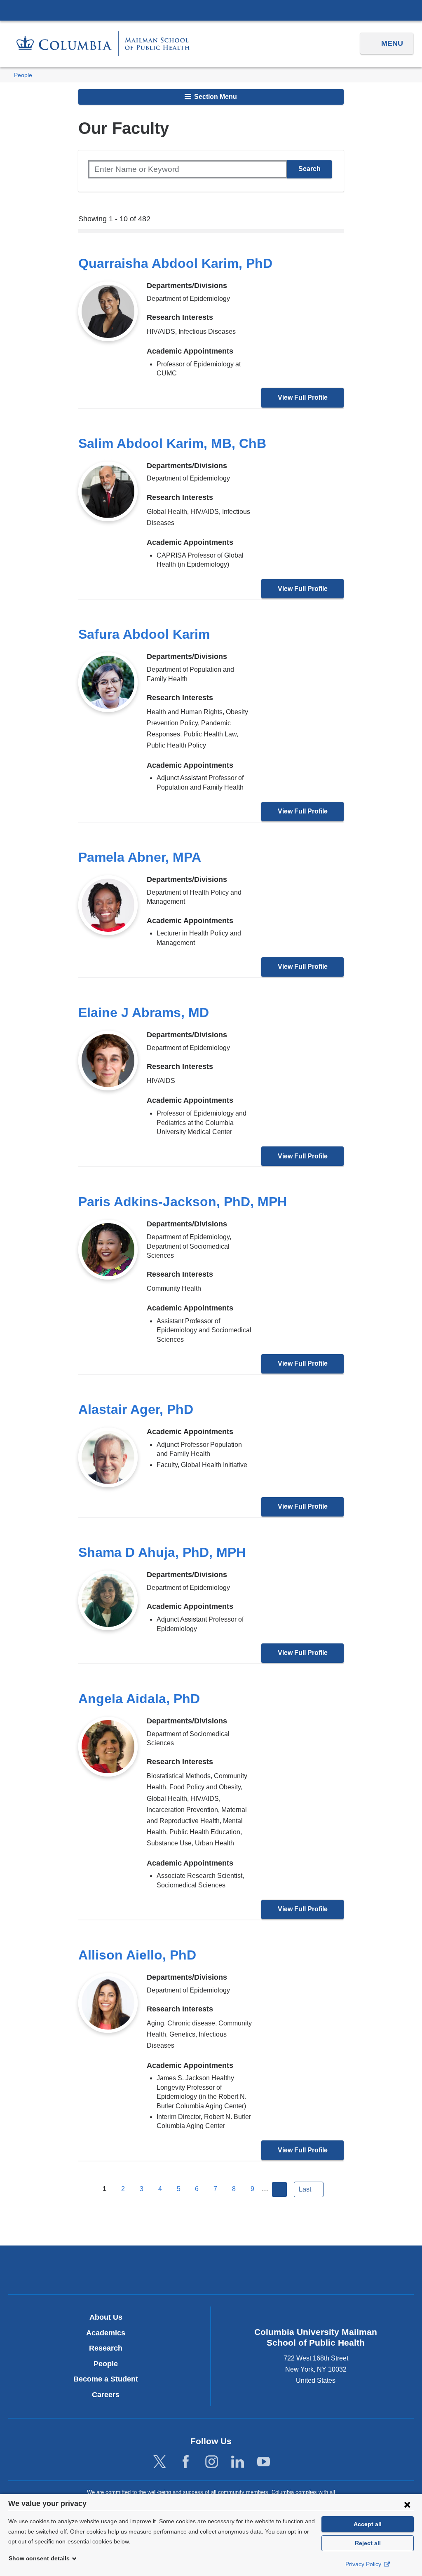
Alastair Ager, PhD (136, 1409)
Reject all (368, 2543)
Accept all (368, 2524)
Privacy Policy (364, 2564)
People (23, 75)
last (305, 2189)
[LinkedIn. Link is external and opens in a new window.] (238, 2462)
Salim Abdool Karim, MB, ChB (172, 443)
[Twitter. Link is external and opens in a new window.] (160, 2462)
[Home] (103, 43)
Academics (106, 2333)
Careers (106, 2395)
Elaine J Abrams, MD (144, 1013)
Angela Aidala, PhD (139, 1699)
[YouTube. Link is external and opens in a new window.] (264, 2462)
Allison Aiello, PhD (137, 1955)
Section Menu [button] (215, 97)
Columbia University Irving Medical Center (211, 10)
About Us (106, 2317)
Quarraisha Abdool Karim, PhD (175, 263)
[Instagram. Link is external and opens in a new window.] (212, 2462)
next (279, 2189)
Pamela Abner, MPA (140, 857)
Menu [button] (392, 43)
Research (106, 2348)
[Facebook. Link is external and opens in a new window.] (186, 2462)
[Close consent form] (407, 2504)
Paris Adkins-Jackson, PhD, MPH (183, 1202)
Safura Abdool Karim (144, 634)
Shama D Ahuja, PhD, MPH (162, 1552)
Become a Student (106, 2379)
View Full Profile (303, 397)
